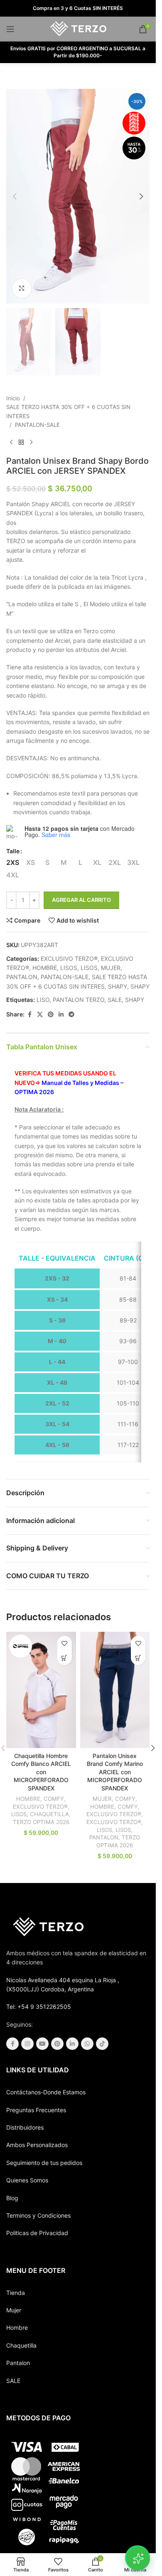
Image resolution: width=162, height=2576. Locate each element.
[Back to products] (21, 443)
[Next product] (31, 443)
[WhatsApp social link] (87, 2044)
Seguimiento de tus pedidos (44, 2163)
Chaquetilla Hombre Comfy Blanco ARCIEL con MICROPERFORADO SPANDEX (41, 1772)
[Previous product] (11, 443)
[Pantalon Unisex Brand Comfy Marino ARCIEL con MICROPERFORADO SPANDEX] (115, 1690)
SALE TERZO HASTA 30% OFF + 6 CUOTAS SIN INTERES (68, 411)
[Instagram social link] (27, 2044)
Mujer (14, 2310)
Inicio (13, 398)
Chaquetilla (21, 2345)
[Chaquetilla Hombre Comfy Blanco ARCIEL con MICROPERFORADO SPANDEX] (41, 1690)
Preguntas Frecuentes (36, 2110)
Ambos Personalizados (37, 2145)
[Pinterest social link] (51, 1015)
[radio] (13, 862)
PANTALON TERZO (79, 1000)
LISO (43, 1000)
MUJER (111, 968)
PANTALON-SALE (37, 425)
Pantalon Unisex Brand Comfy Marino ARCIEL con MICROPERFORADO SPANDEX (115, 1772)
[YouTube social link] (42, 2044)
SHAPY (118, 986)
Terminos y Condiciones (38, 2215)
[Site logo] (78, 28)
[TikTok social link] (102, 2044)
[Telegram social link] (71, 1015)
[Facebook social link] (29, 1015)
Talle (13, 851)
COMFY (54, 1799)
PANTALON (22, 977)
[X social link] (40, 1015)
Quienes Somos (27, 2180)
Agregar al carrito (81, 900)
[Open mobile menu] (10, 29)
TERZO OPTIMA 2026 (41, 1822)
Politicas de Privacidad (37, 2233)
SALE (115, 1000)
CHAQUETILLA (49, 1814)
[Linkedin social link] (61, 1015)
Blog (12, 2198)
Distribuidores (25, 2127)
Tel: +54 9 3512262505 (39, 2007)
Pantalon (18, 2363)
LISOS (69, 968)
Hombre (17, 2327)
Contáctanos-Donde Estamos (46, 2092)
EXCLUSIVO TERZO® (69, 959)
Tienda (16, 2293)
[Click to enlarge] (22, 288)
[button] (15, 196)
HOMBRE (45, 968)
